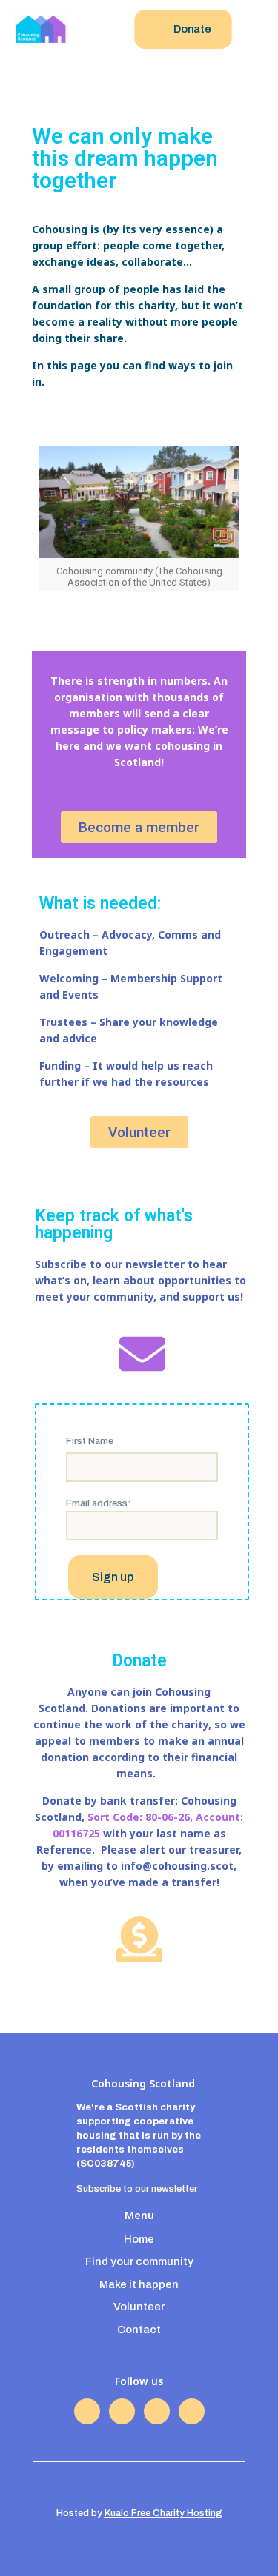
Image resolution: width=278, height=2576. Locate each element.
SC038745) (107, 2164)
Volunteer (139, 2307)
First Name (90, 1441)
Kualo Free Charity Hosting (163, 2513)
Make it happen (139, 2284)
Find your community (139, 2261)
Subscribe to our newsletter (137, 2189)
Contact (139, 2330)
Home (139, 2239)
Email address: (98, 1503)
